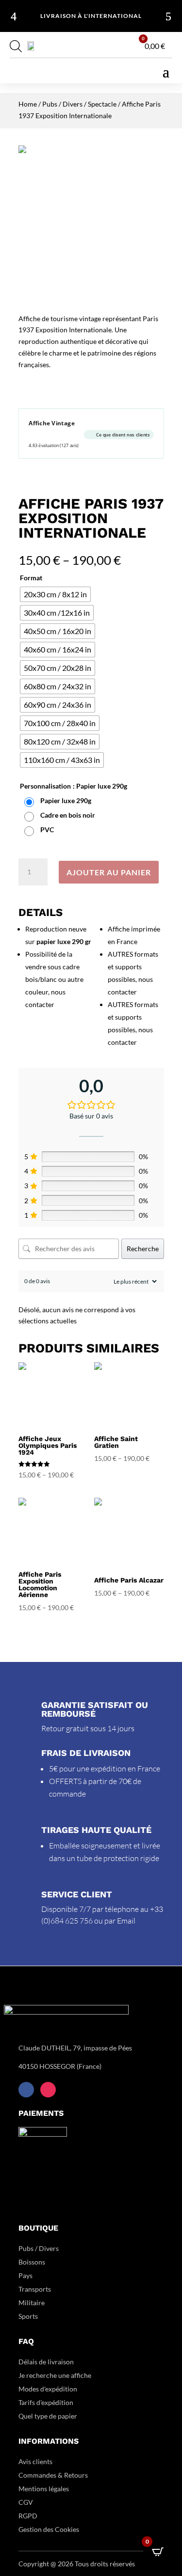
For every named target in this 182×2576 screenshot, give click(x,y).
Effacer (155, 847)
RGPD (28, 2516)
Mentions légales (44, 2489)
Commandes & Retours (53, 2475)
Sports (28, 2316)
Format (31, 578)
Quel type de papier (49, 2416)
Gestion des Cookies (49, 2529)
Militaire (32, 2303)
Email (126, 1921)
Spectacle (102, 104)
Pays (25, 2275)
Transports (35, 2289)
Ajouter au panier (109, 872)
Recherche (143, 1249)
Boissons (32, 2262)
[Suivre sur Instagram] (48, 2090)
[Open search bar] (16, 46)
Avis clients (35, 2461)
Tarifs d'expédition (46, 2402)
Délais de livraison (46, 2362)
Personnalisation (45, 786)
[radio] (55, 594)
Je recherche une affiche (55, 2375)
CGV (26, 2502)
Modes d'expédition (48, 2389)
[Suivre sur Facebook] (26, 2090)
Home (28, 104)
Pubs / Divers (62, 104)
